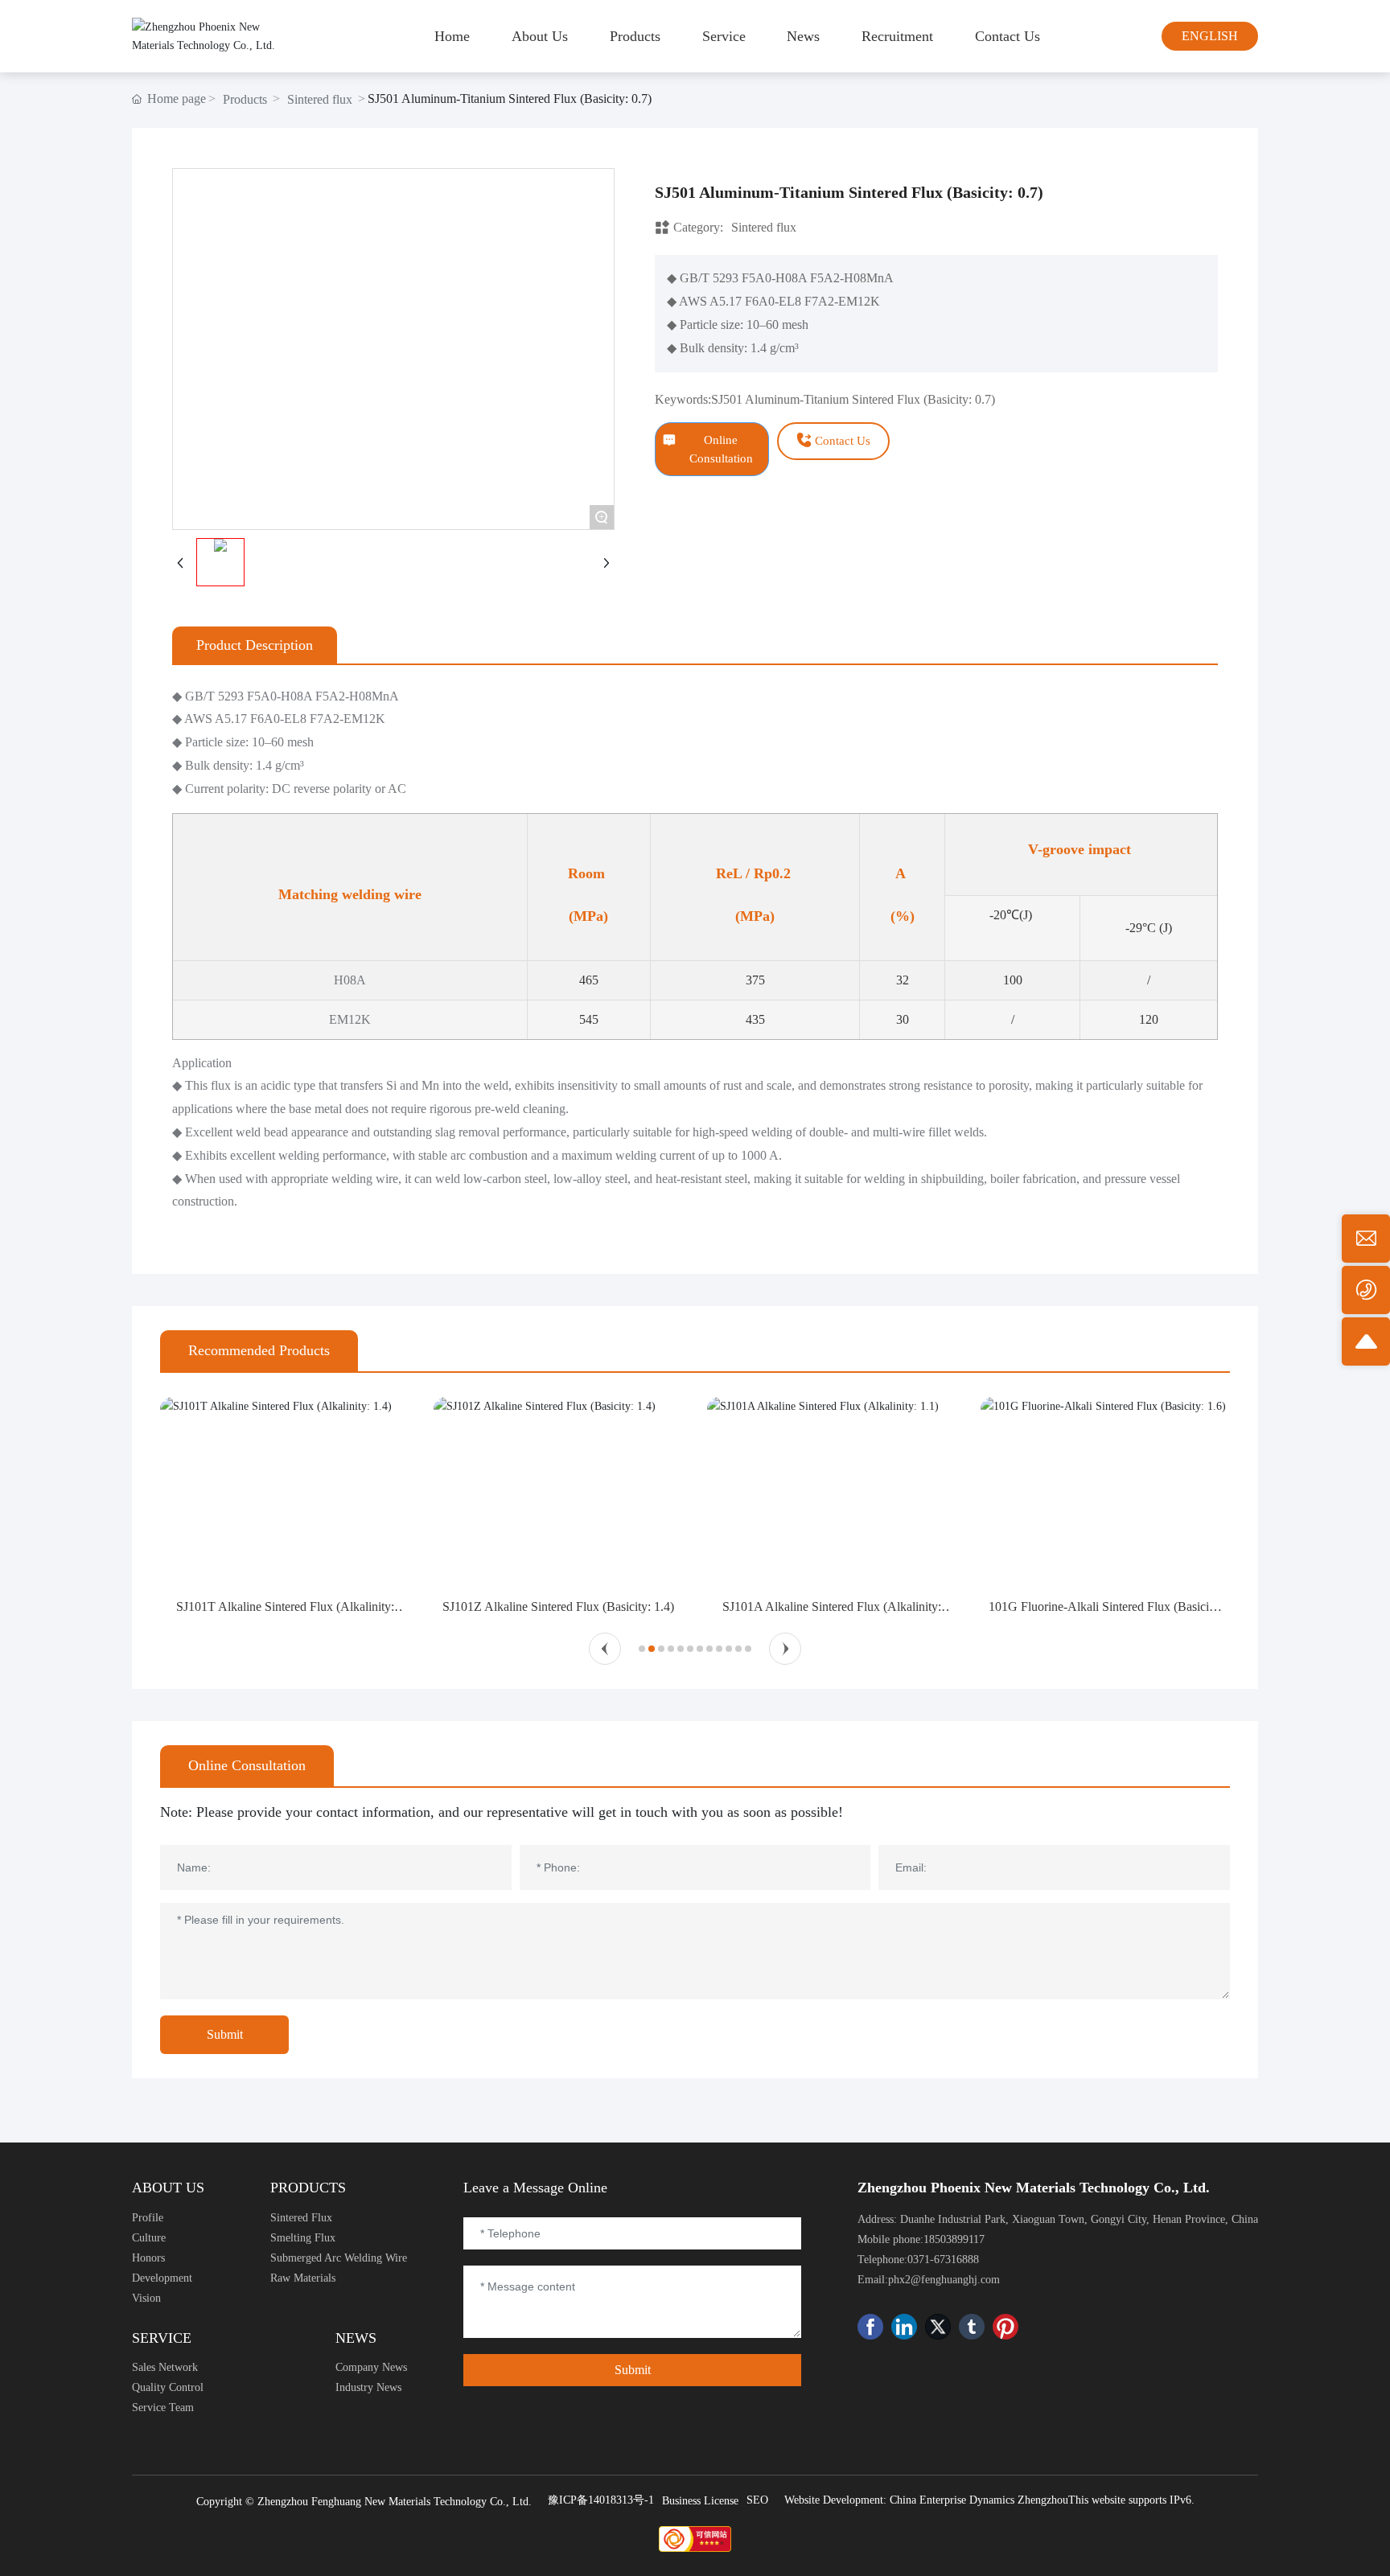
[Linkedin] (904, 2327)
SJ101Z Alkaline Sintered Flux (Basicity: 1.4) (558, 1606)
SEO (757, 2500)
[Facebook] (870, 2327)
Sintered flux (320, 99)
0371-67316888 (943, 2260)
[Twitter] (938, 2327)
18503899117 (954, 2239)
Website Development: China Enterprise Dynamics (899, 2500)
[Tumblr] (972, 2327)
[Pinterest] (1005, 2327)
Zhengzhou (1043, 2500)
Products (245, 99)
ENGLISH (1210, 36)
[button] (605, 1649)
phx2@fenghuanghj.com (944, 2280)
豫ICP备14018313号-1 (601, 2500)
